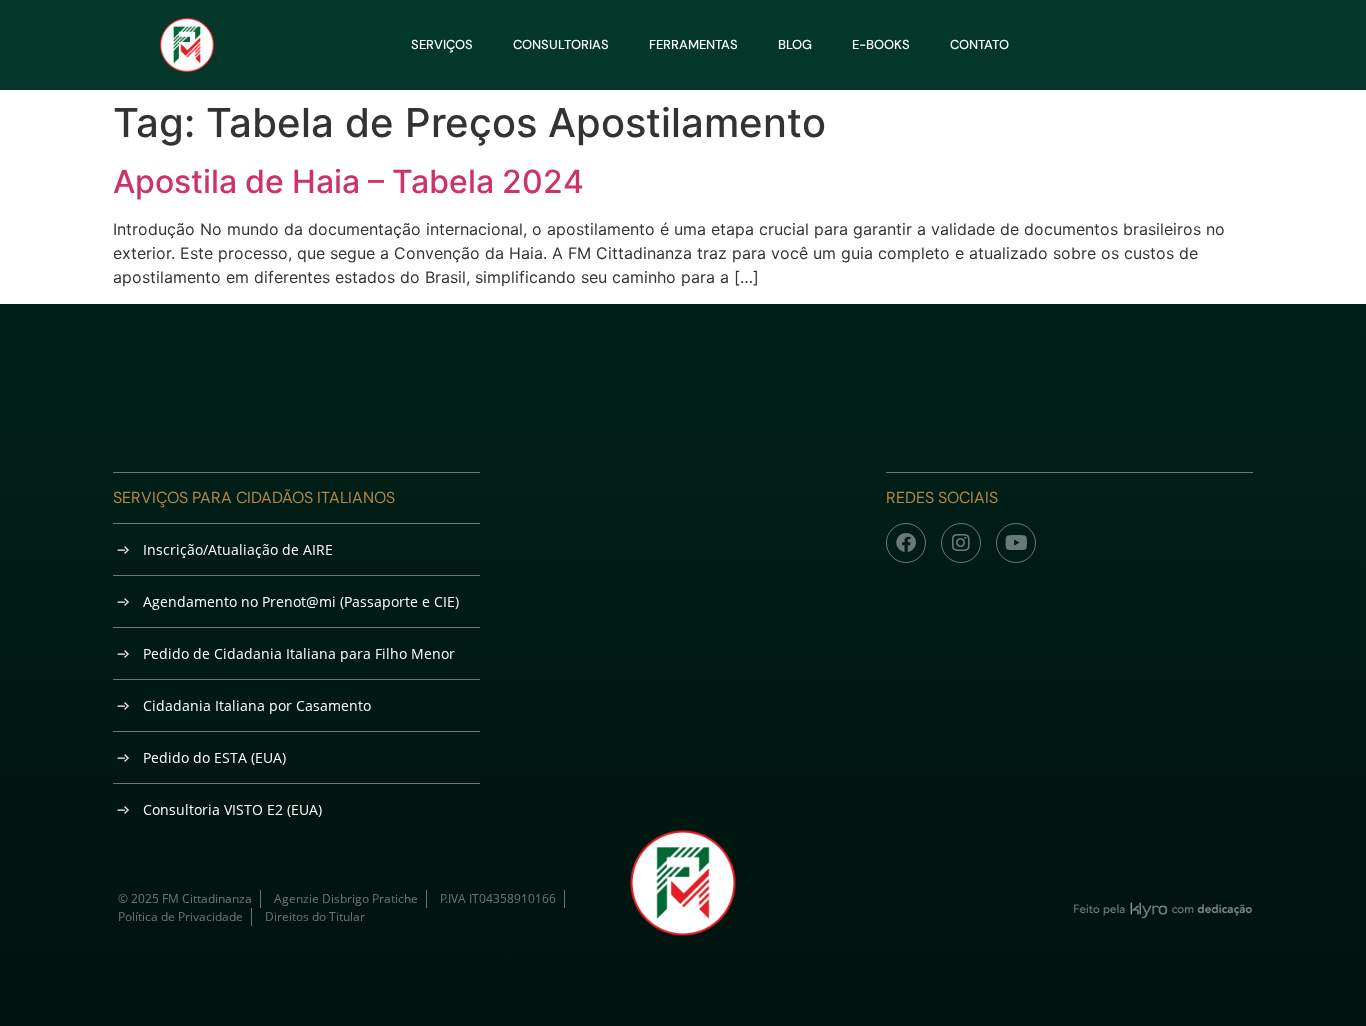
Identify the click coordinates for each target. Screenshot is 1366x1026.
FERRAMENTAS (693, 44)
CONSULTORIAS (561, 44)
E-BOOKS (881, 44)
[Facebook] (906, 543)
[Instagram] (961, 543)
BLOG (795, 44)
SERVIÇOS (442, 44)
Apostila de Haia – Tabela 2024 (348, 181)
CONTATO (979, 44)
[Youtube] (1016, 543)
